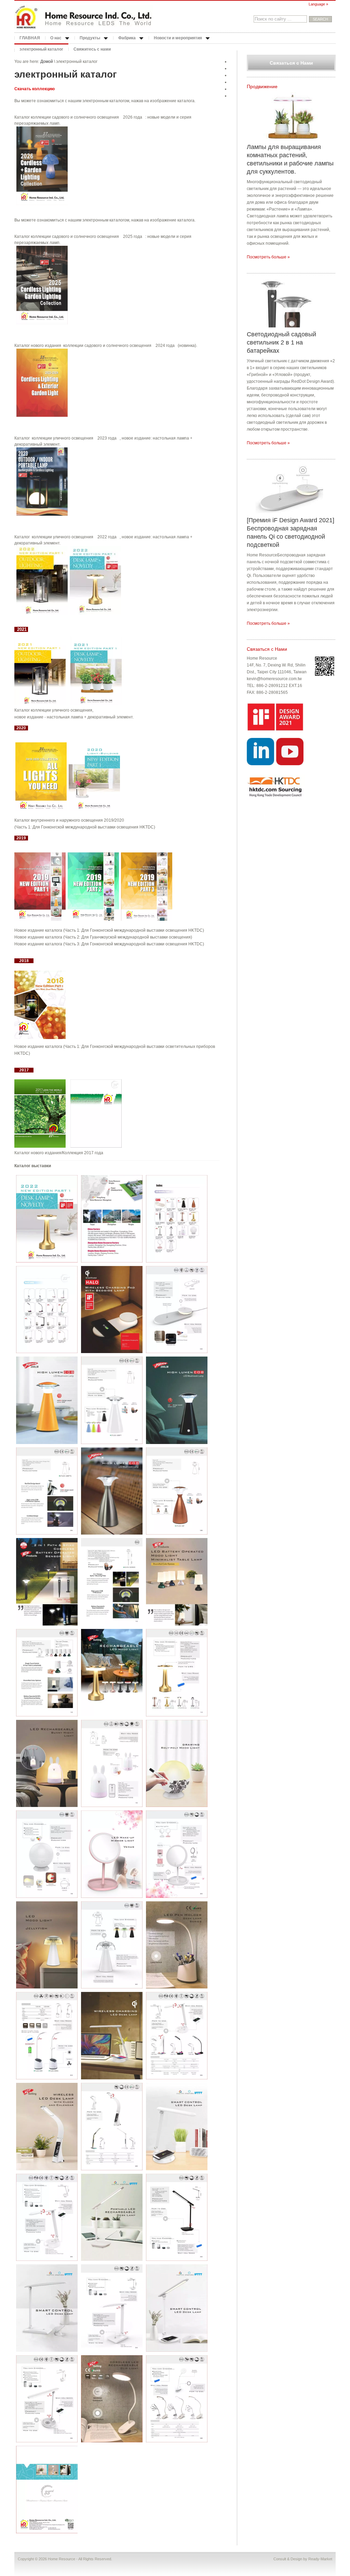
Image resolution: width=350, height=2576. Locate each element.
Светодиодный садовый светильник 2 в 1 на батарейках (281, 342)
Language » (318, 4)
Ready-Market (320, 2559)
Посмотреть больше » (268, 257)
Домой (47, 62)
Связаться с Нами (291, 63)
